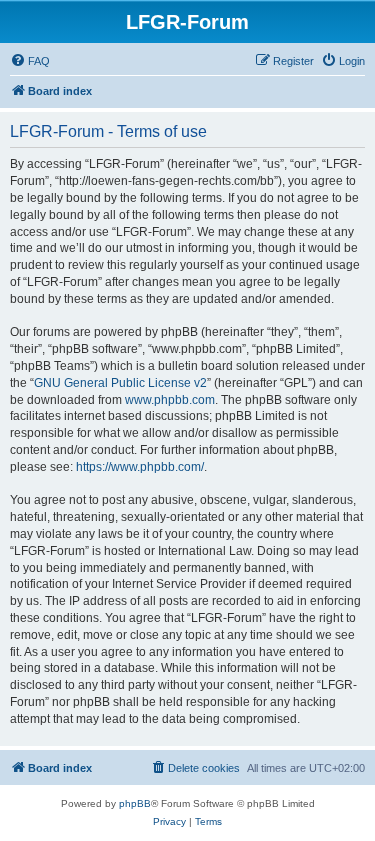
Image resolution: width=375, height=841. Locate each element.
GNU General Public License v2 (120, 383)
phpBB (135, 803)
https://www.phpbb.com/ (140, 467)
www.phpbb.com (170, 400)
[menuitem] (30, 61)
